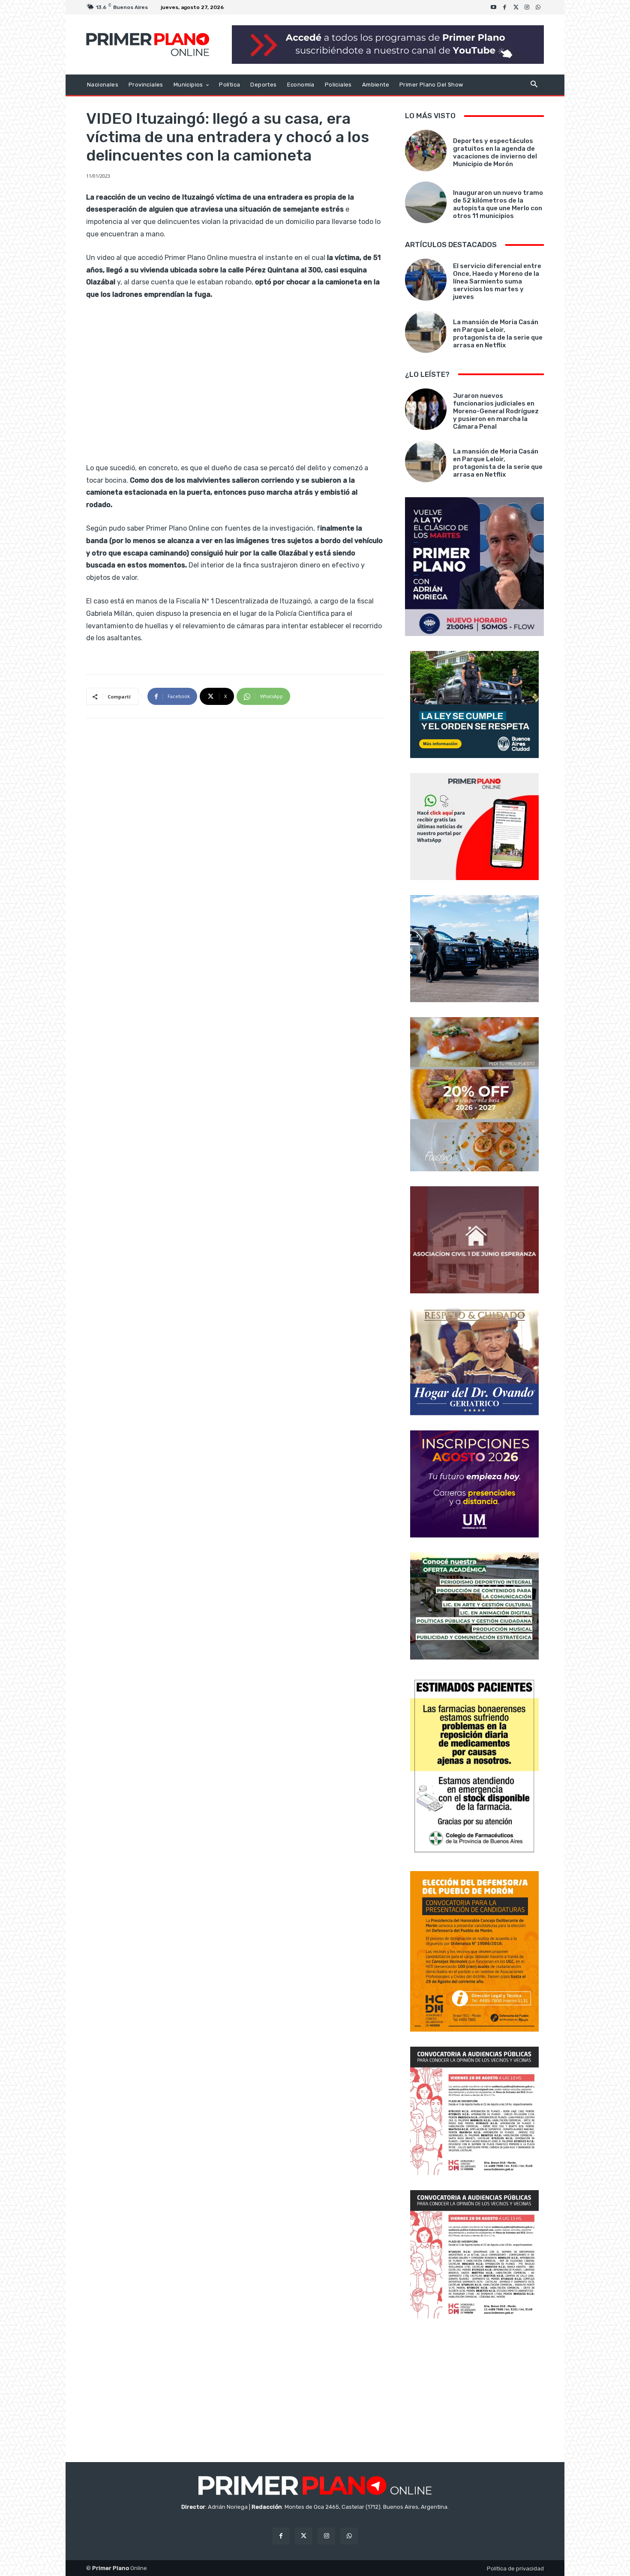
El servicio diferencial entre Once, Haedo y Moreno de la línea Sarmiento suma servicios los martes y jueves (497, 281)
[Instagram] (527, 7)
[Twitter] (516, 7)
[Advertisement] (474, 2391)
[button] (534, 85)
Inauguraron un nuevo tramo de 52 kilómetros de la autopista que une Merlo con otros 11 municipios (498, 204)
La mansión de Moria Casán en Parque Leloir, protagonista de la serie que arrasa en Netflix (498, 334)
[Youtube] (494, 7)
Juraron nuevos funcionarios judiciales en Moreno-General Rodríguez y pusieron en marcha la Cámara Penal (496, 411)
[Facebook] (505, 7)
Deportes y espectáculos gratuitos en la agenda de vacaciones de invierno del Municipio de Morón (495, 152)
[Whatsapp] (538, 7)
